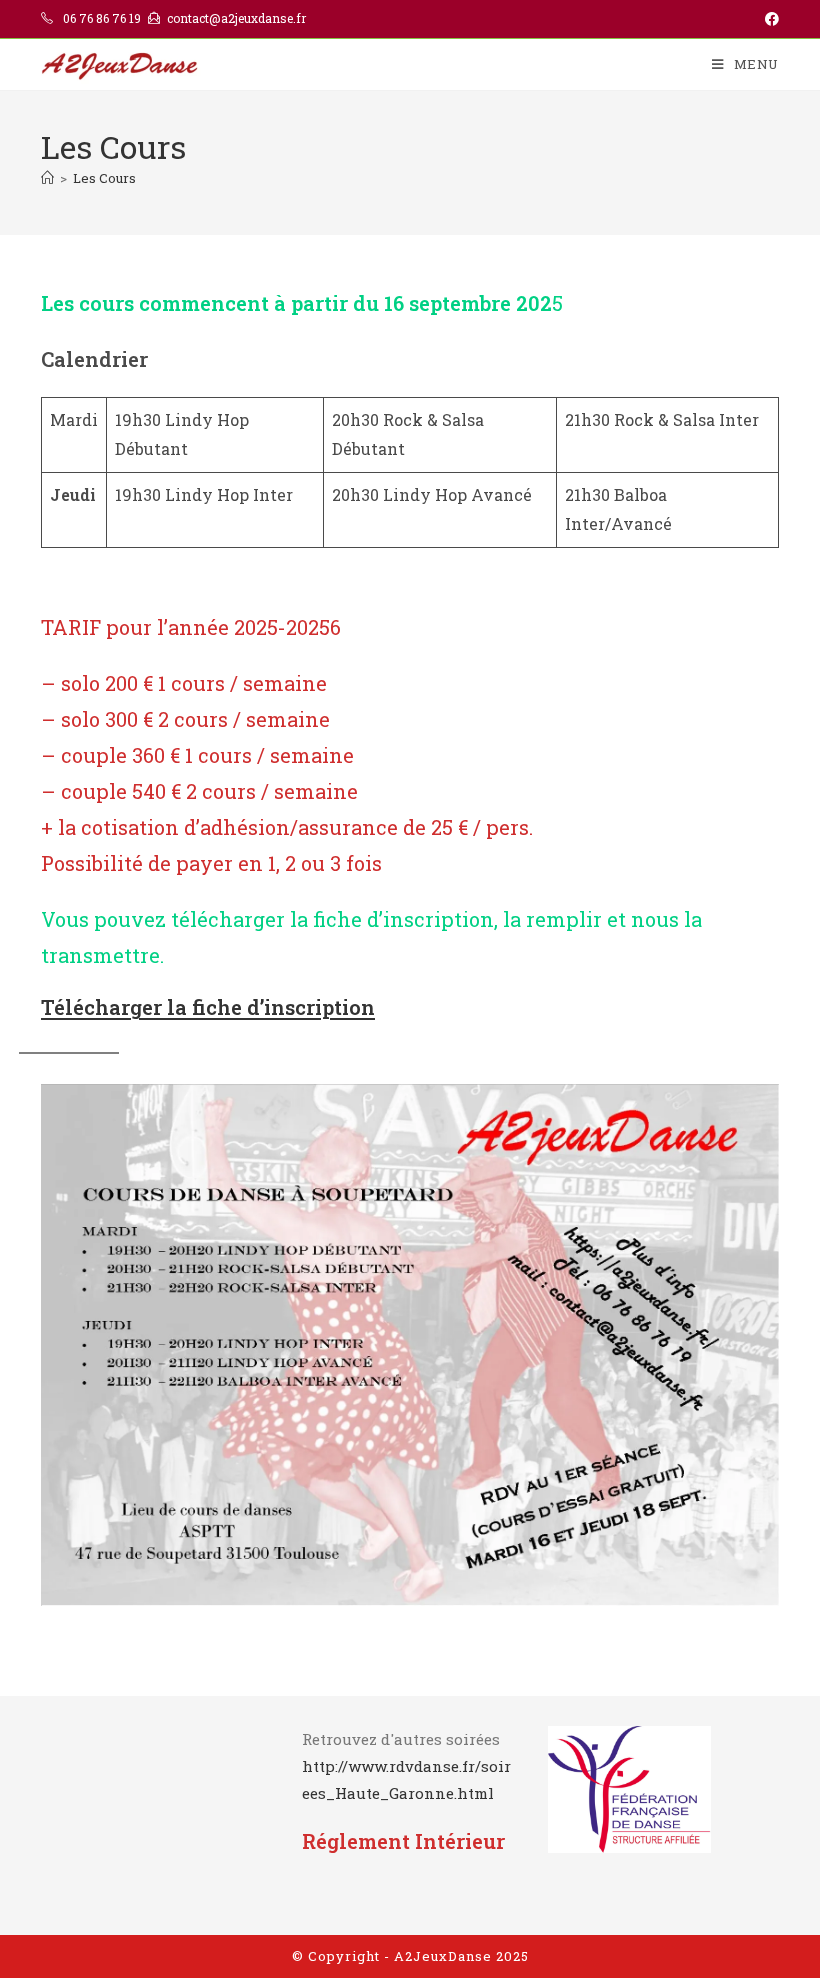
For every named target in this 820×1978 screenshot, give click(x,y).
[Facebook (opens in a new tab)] (769, 19)
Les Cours (104, 178)
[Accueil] (47, 178)
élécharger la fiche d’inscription (214, 1007)
